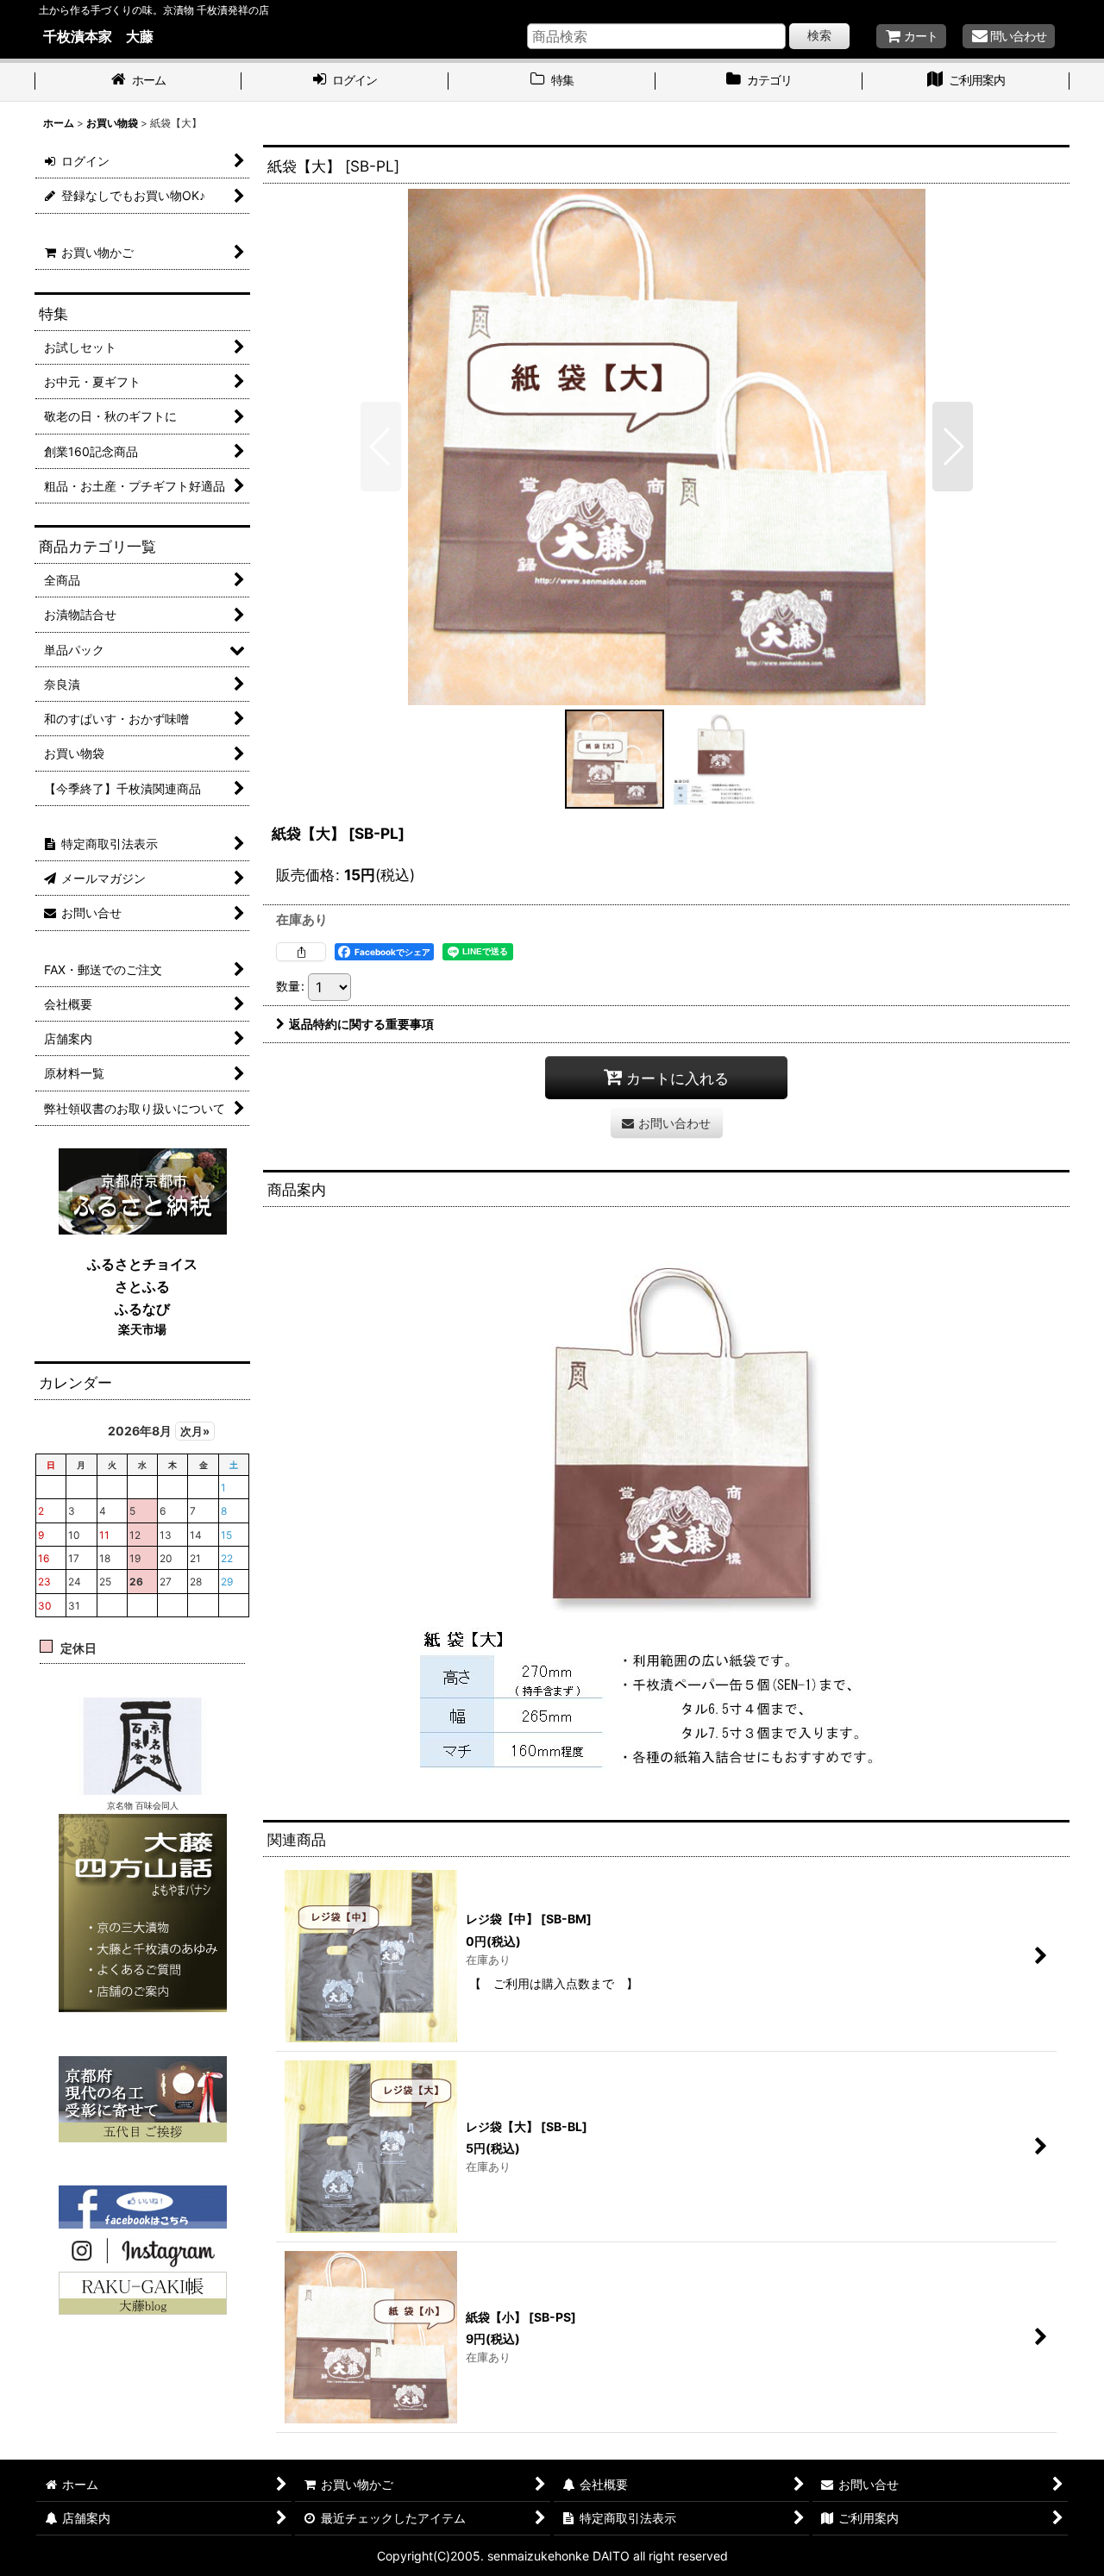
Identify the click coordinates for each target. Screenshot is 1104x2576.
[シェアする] (301, 952)
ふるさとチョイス (142, 1264)
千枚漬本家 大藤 (98, 36)
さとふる (142, 1286)
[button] (381, 447)
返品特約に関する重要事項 (361, 1024)
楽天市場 (142, 1329)
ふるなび (142, 1309)
